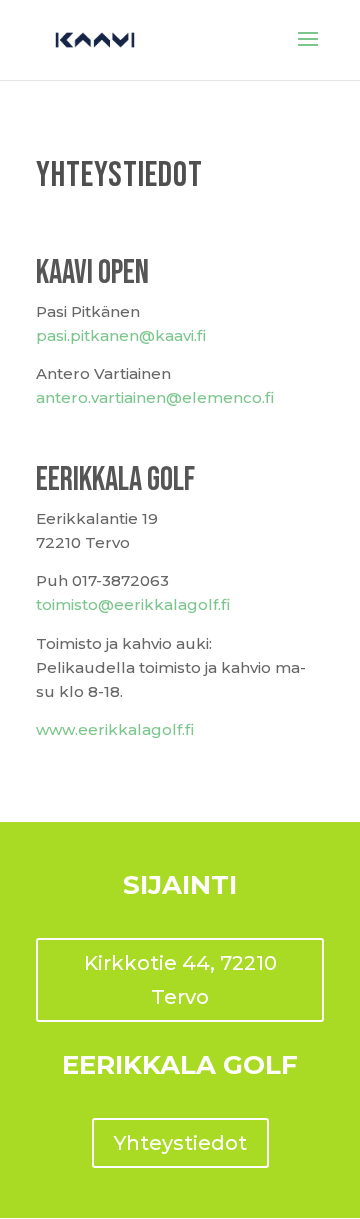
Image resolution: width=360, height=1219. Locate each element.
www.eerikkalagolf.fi (115, 729)
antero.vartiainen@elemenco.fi (155, 397)
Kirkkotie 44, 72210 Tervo (180, 980)
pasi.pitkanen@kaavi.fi (121, 335)
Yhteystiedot (180, 1143)
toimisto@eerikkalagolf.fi (133, 604)
